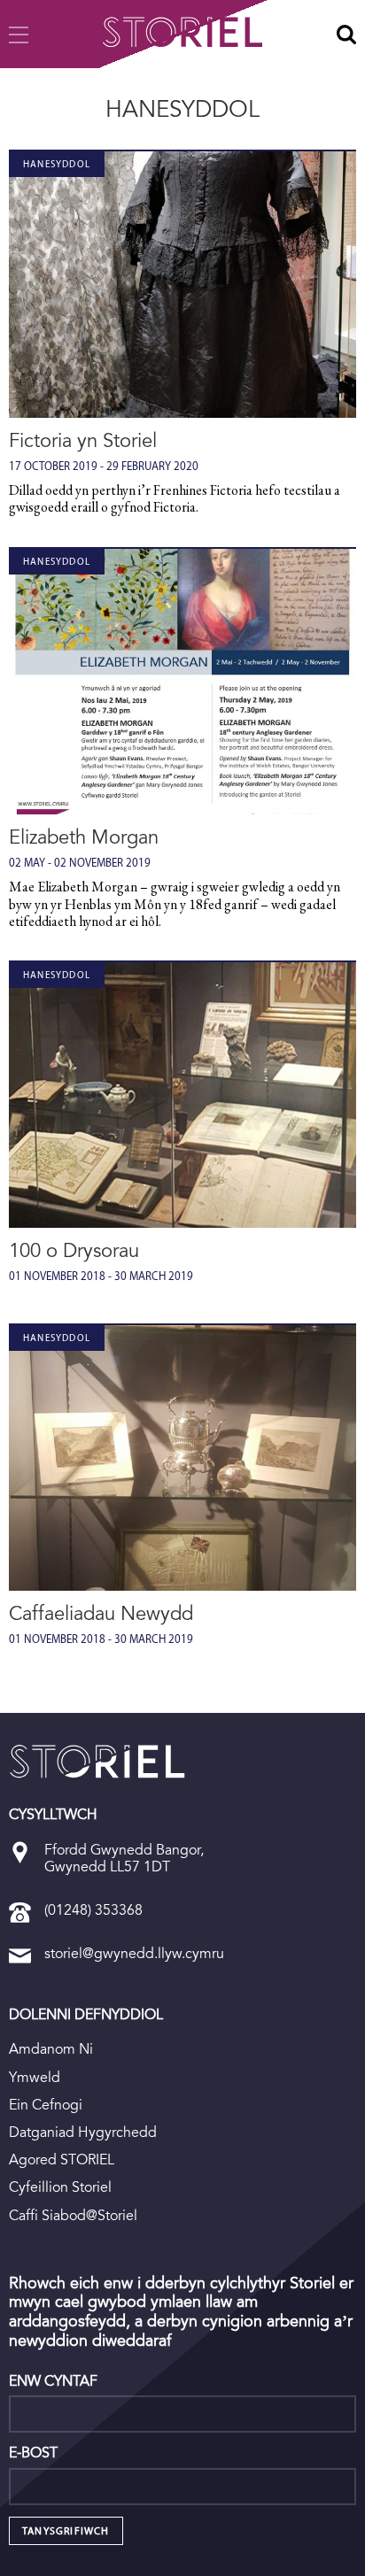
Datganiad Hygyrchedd (83, 2132)
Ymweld (35, 2077)
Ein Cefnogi (46, 2105)
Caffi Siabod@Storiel (73, 2215)
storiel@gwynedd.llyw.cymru (134, 1953)
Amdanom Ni (51, 2049)
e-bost (33, 2453)
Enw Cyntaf (53, 2381)
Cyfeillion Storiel (60, 2187)
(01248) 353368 (93, 1910)
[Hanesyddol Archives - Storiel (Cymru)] (97, 1762)
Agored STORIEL (62, 2160)
